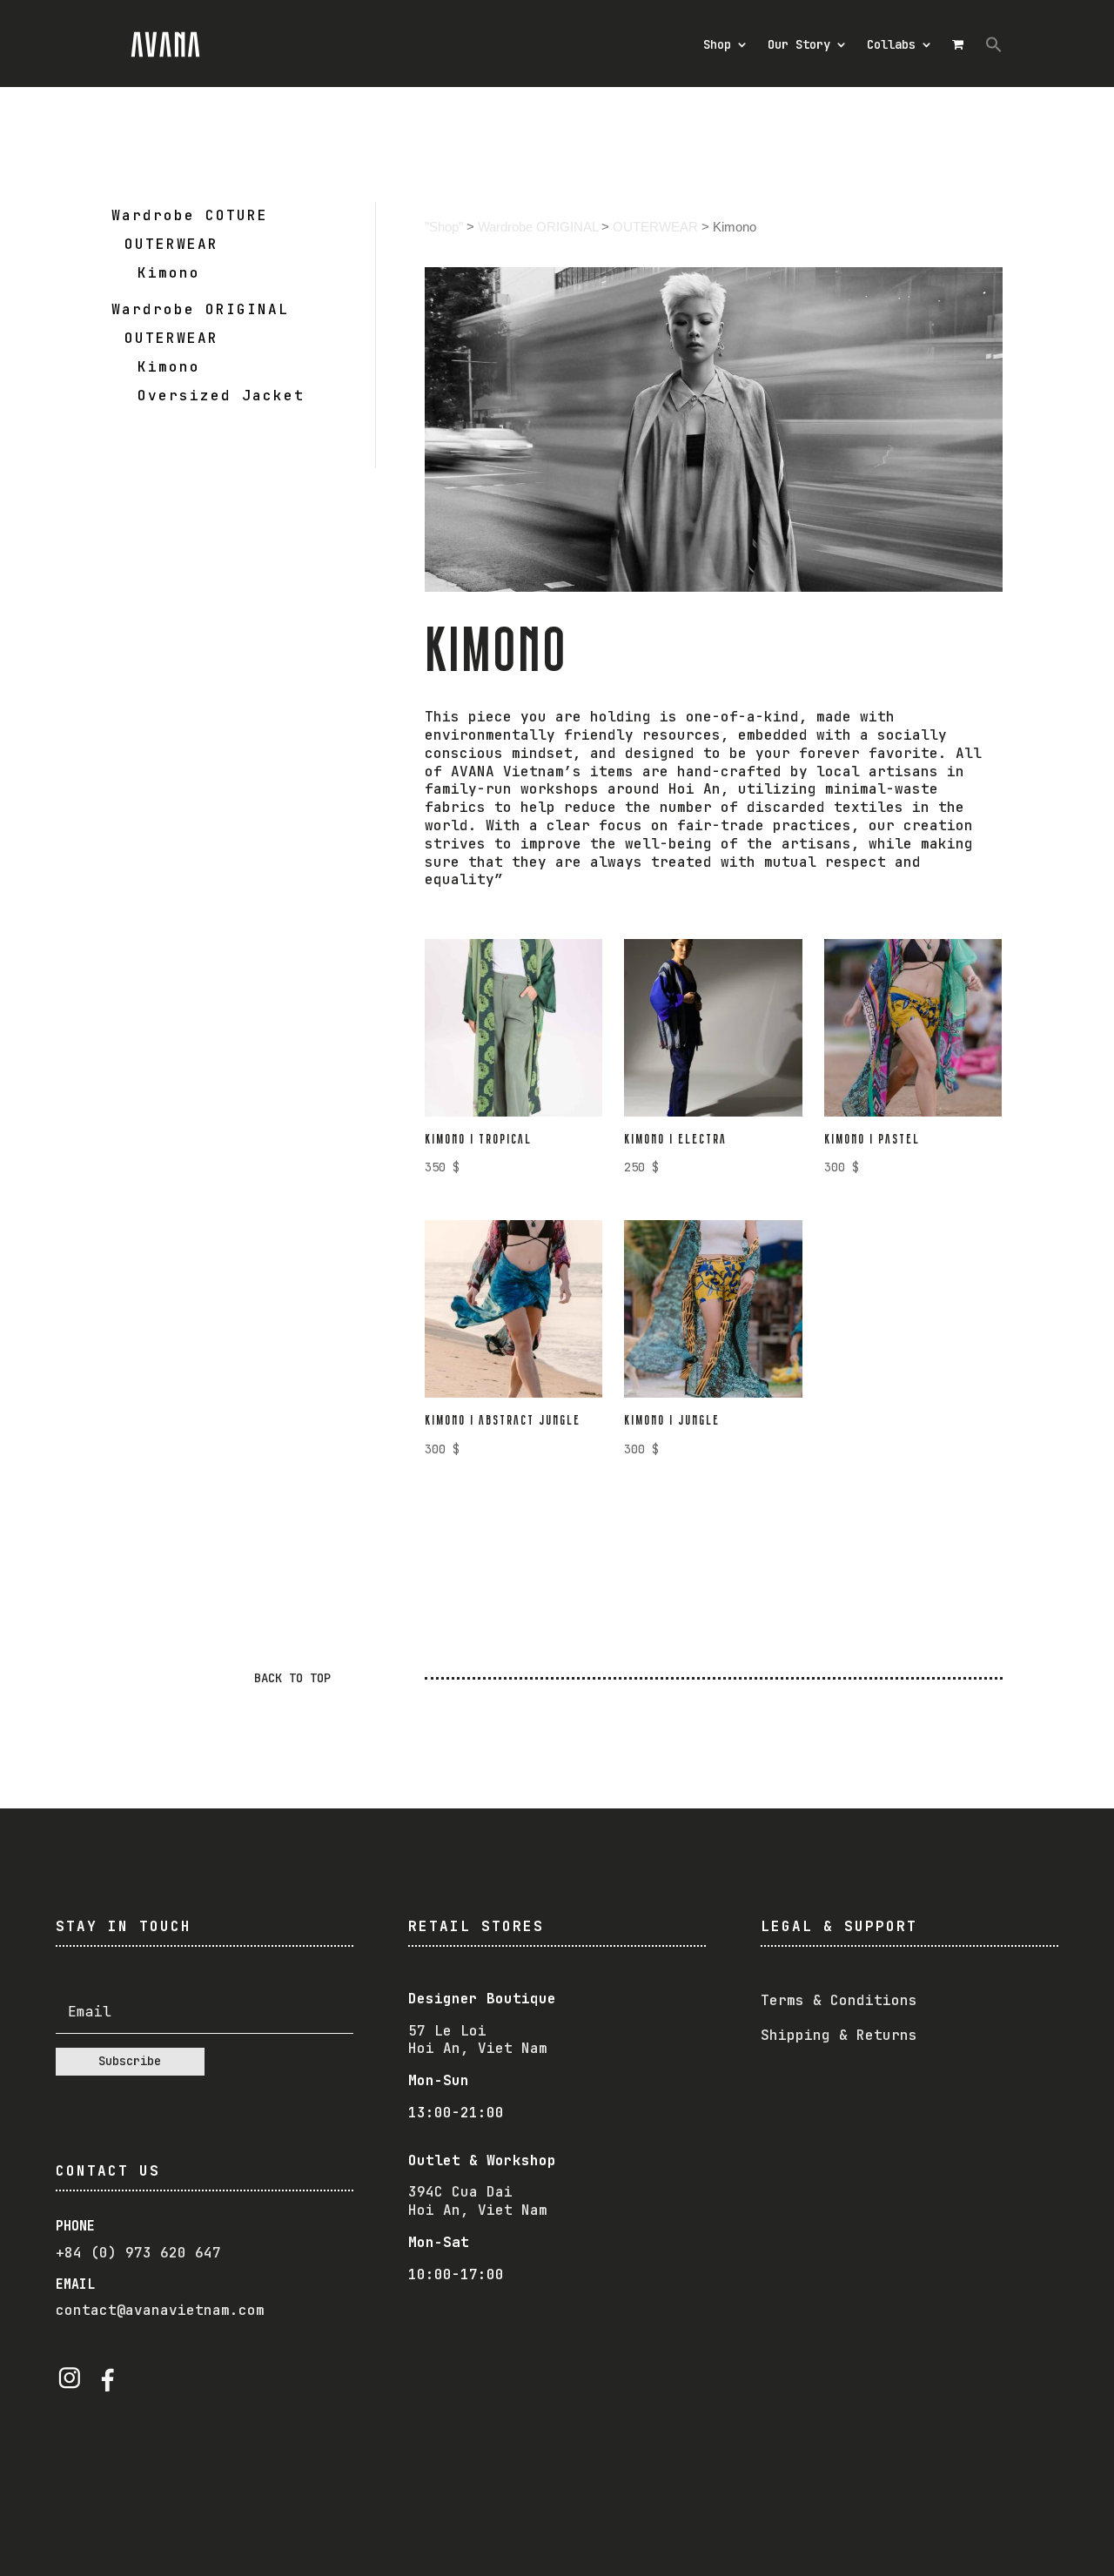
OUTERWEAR (655, 227)
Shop (717, 44)
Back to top (292, 1678)
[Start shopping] (960, 44)
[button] (994, 44)
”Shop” (444, 227)
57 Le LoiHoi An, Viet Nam (478, 2040)
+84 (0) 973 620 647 (138, 2253)
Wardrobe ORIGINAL (538, 227)
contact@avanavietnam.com (160, 2310)
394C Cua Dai (460, 2192)
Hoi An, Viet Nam (478, 2210)
